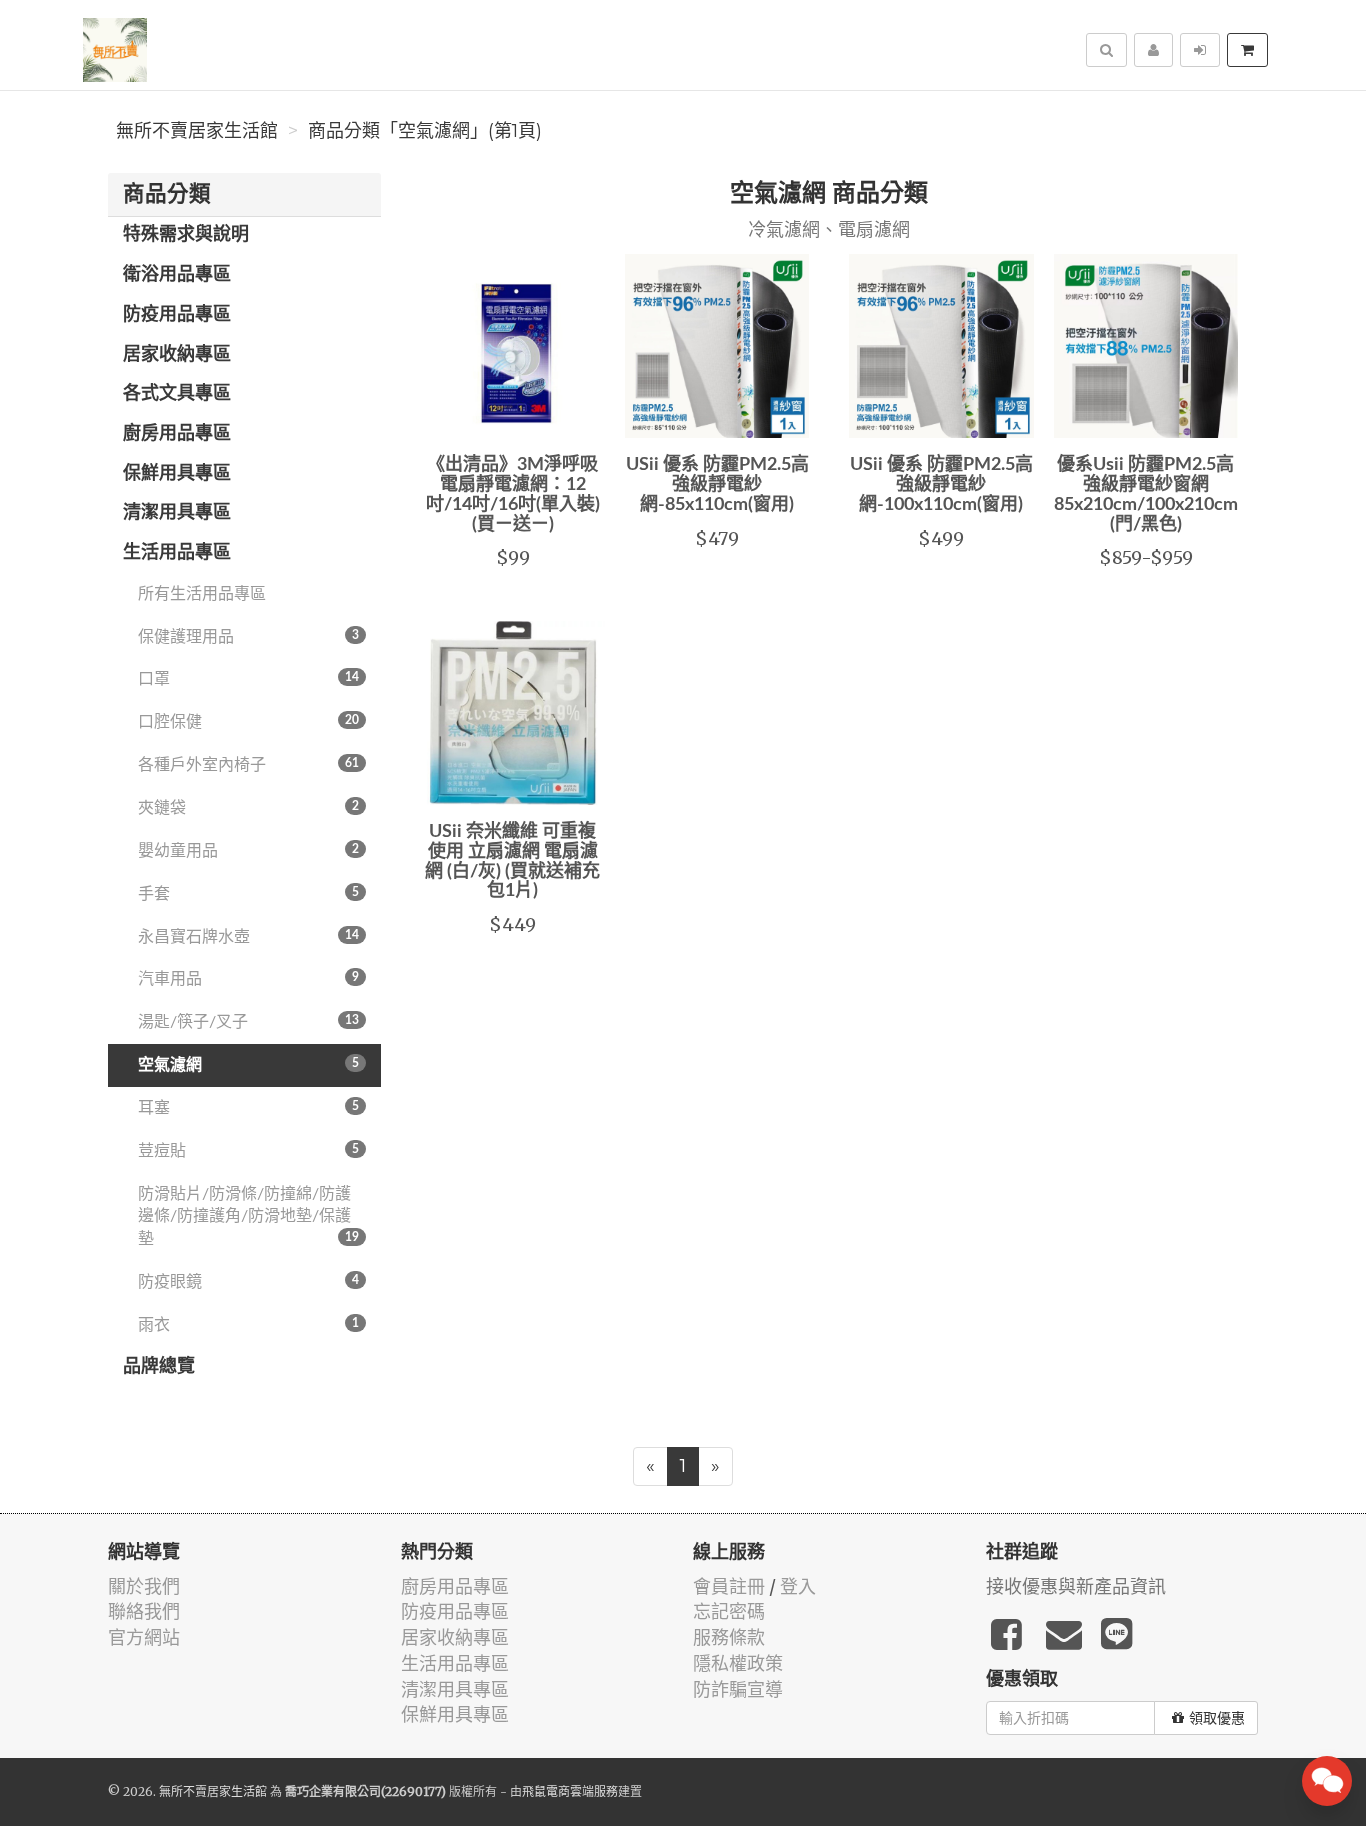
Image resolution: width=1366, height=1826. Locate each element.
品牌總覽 (159, 1367)
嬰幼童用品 (248, 851)
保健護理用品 (248, 637)
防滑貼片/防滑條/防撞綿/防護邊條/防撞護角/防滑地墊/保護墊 (248, 1217)
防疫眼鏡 (248, 1282)
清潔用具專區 (177, 513)
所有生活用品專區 (202, 594)
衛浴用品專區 (177, 275)
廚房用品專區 (177, 434)
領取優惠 (1217, 1718)
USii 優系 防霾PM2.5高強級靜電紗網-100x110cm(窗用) (941, 485)
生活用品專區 (177, 553)
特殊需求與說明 (186, 235)
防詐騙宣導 (738, 1689)
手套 (248, 894)
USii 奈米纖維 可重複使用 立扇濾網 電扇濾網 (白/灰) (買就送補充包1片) (512, 861)
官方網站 (144, 1637)
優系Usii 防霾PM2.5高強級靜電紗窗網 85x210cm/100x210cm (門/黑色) (1146, 494)
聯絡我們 (144, 1611)
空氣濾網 (248, 1065)
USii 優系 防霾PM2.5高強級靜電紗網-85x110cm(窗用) (717, 485)
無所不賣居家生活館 (197, 131)
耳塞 (248, 1108)
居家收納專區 (177, 355)
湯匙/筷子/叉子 (248, 1022)
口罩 (248, 679)
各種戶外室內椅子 (248, 765)
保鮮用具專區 (177, 474)
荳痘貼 (248, 1151)
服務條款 (729, 1637)
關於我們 (144, 1586)
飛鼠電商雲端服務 (570, 1791)
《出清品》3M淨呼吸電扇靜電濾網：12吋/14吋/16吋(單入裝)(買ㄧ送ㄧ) (513, 494)
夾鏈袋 (248, 808)
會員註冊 (729, 1586)
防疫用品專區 (177, 315)
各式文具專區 (177, 394)
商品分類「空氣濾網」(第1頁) (425, 131)
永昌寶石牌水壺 (248, 937)
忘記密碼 (729, 1611)
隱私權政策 (738, 1663)
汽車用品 (248, 979)
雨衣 (248, 1325)
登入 (798, 1586)
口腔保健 (248, 722)
